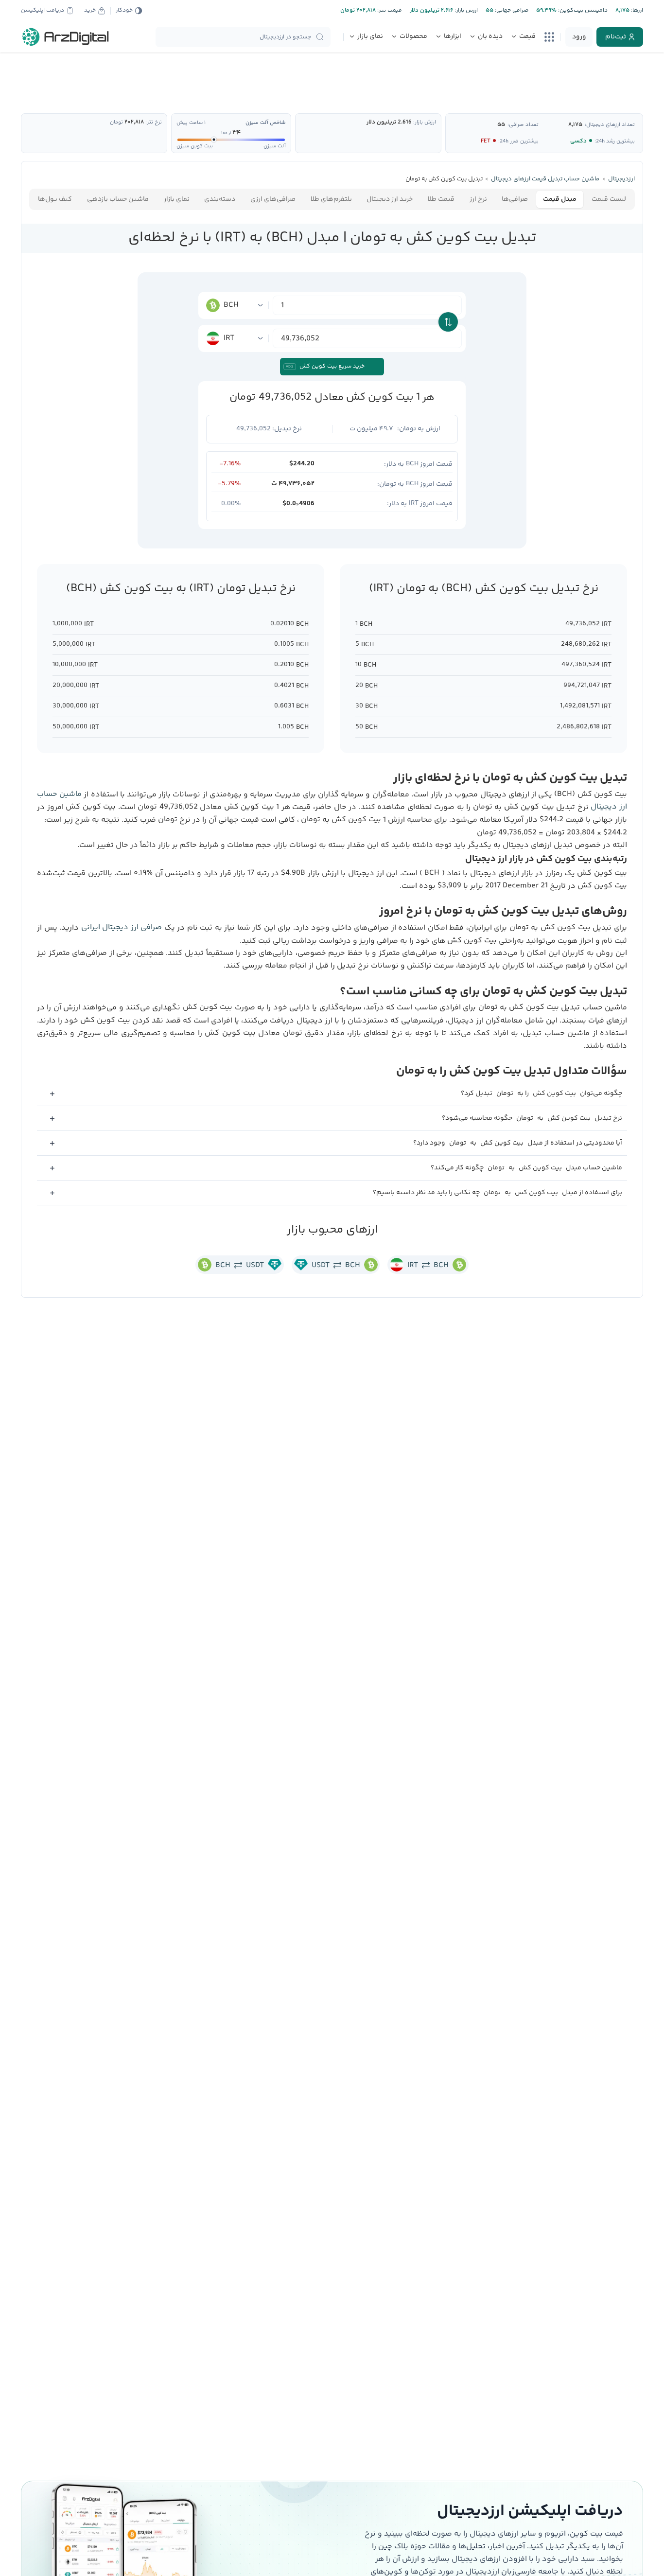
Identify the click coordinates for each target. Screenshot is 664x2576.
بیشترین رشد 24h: (615, 141)
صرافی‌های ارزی (273, 199)
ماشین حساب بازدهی (118, 199)
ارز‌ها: (636, 10)
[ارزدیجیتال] (66, 37)
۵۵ (501, 125)
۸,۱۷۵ (575, 125)
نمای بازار (177, 199)
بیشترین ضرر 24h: (518, 141)
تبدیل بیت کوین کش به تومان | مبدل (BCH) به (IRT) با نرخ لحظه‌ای (332, 238)
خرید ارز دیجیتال (390, 199)
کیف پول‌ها (55, 199)
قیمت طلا (441, 199)
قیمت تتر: (389, 10)
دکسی (578, 141)
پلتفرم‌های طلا (331, 199)
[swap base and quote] (448, 322)
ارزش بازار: (465, 10)
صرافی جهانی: (511, 10)
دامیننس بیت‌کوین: (582, 10)
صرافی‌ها (515, 199)
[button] (332, 1094)
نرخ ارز (478, 199)
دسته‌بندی (220, 199)
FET (486, 141)
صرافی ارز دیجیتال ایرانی (122, 927)
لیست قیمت (609, 199)
